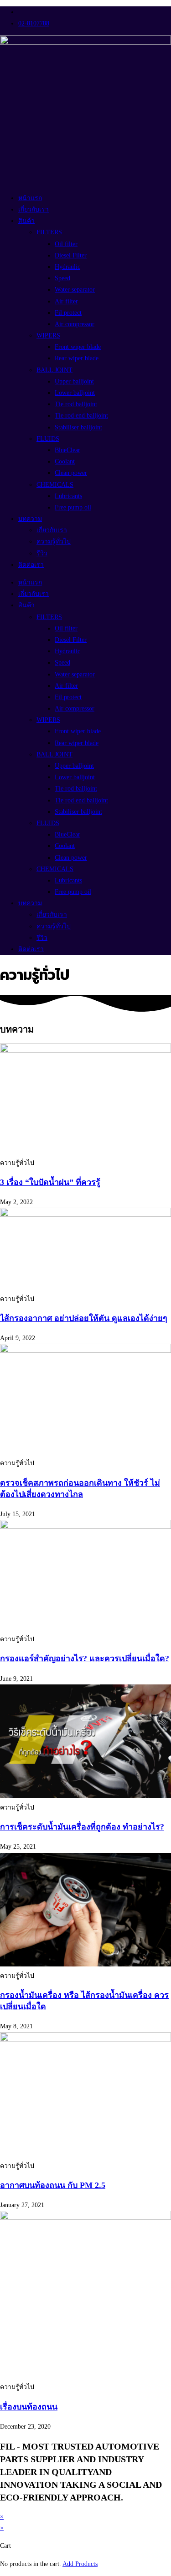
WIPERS (48, 335)
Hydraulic (67, 267)
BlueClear (67, 450)
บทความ (30, 519)
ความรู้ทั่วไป (54, 542)
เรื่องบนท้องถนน (29, 2407)
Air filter (66, 301)
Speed (62, 278)
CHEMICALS (55, 485)
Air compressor (75, 324)
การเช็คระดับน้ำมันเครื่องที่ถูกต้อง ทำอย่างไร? (82, 1827)
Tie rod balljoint (76, 404)
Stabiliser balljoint (78, 427)
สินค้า (26, 221)
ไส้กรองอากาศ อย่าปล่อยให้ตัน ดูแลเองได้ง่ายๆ (84, 1318)
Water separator (75, 290)
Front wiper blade (78, 347)
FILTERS (49, 232)
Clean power (71, 473)
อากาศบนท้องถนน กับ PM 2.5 (53, 2185)
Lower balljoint (75, 393)
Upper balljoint (74, 381)
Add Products (80, 2564)
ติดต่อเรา (31, 565)
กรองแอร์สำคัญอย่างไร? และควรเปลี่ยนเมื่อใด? (85, 1659)
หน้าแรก (30, 198)
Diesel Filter (71, 255)
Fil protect (68, 313)
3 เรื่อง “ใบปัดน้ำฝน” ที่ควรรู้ (50, 1182)
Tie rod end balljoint (81, 416)
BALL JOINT (54, 370)
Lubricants (68, 496)
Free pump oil (73, 507)
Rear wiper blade (77, 358)
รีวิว (42, 553)
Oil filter (66, 244)
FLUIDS (48, 439)
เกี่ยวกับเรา (34, 209)
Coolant (65, 461)
